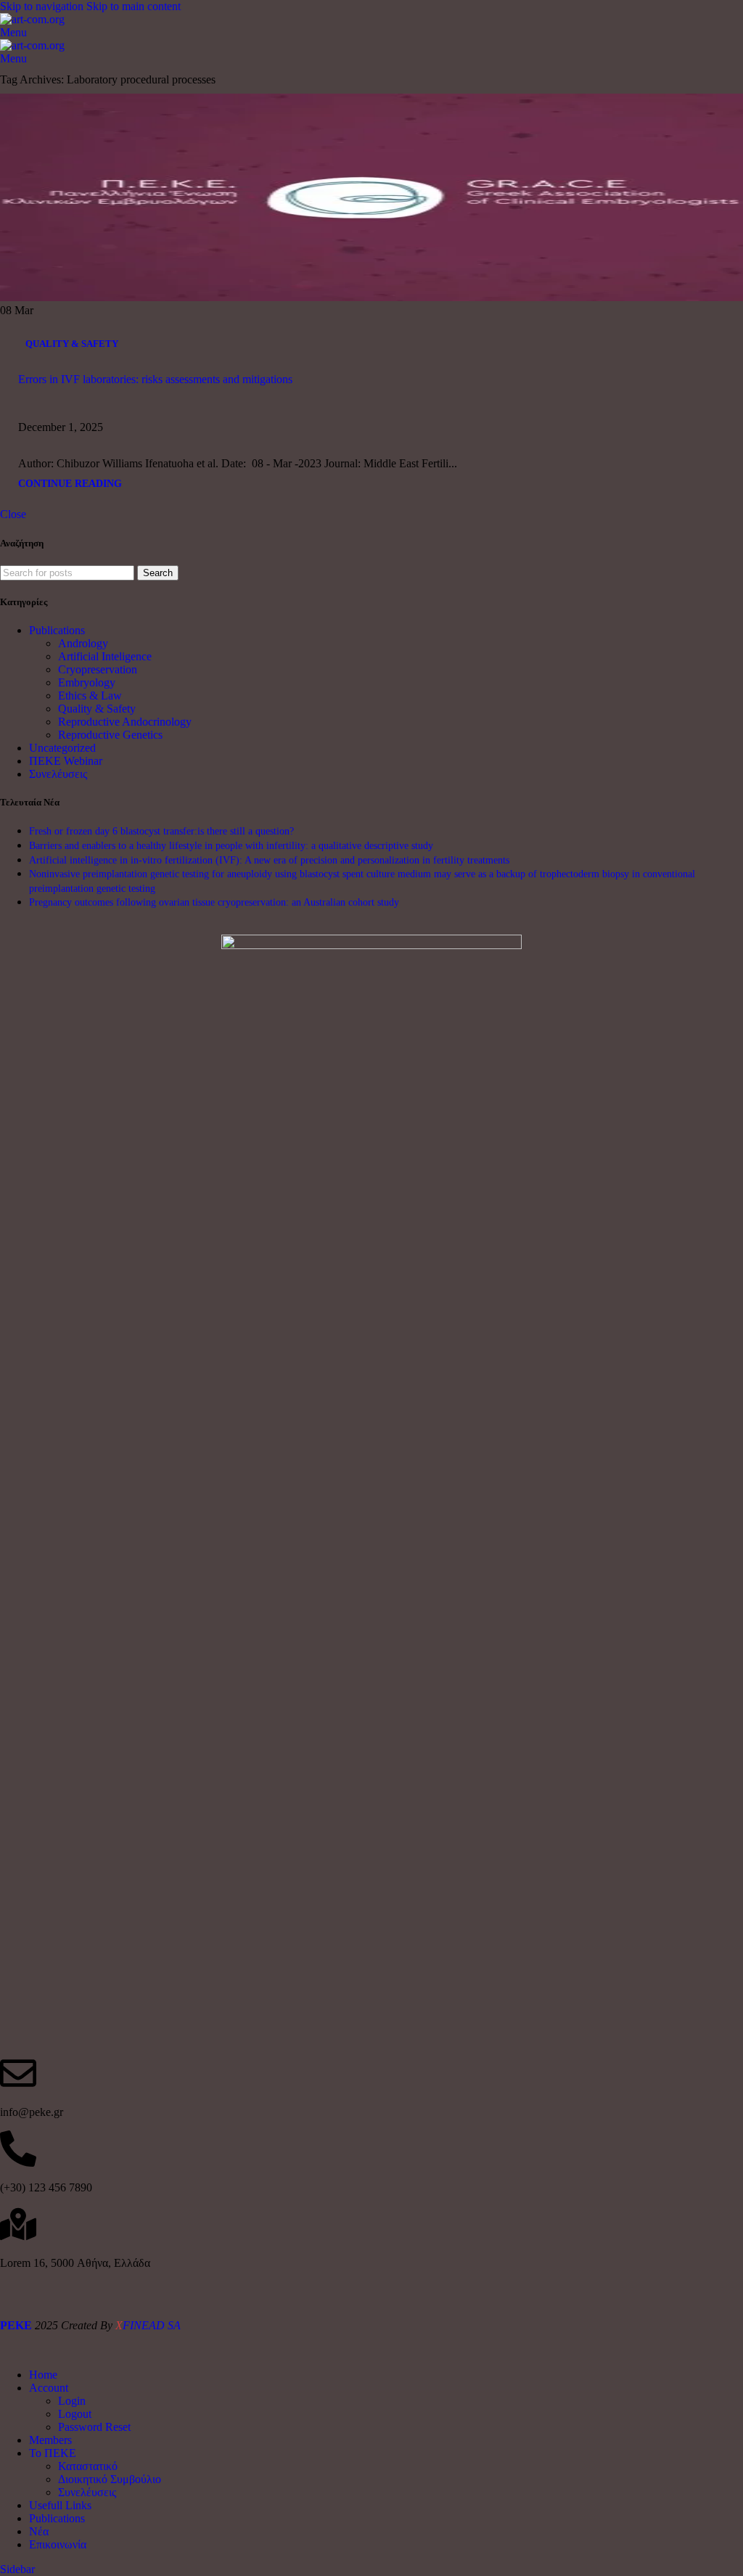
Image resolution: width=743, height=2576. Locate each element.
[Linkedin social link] (205, 418)
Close (13, 514)
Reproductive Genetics (110, 735)
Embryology (87, 682)
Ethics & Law (90, 696)
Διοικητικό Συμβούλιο (110, 2479)
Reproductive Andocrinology (125, 722)
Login (72, 2401)
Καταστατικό (88, 2466)
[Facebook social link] (127, 418)
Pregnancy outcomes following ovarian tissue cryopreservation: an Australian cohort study (214, 902)
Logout (75, 2414)
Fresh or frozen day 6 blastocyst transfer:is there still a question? (161, 831)
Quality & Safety (72, 344)
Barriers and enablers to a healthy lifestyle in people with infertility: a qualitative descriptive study (231, 846)
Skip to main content (134, 6)
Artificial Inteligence (105, 656)
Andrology (83, 643)
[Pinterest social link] (179, 418)
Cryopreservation (98, 669)
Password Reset (94, 2427)
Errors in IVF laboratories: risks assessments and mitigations (155, 379)
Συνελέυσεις (58, 774)
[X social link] (153, 418)
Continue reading (70, 483)
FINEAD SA (148, 2325)
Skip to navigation (43, 6)
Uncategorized (62, 748)
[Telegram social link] (231, 418)
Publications (57, 630)
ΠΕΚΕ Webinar (66, 761)
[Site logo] (32, 19)
